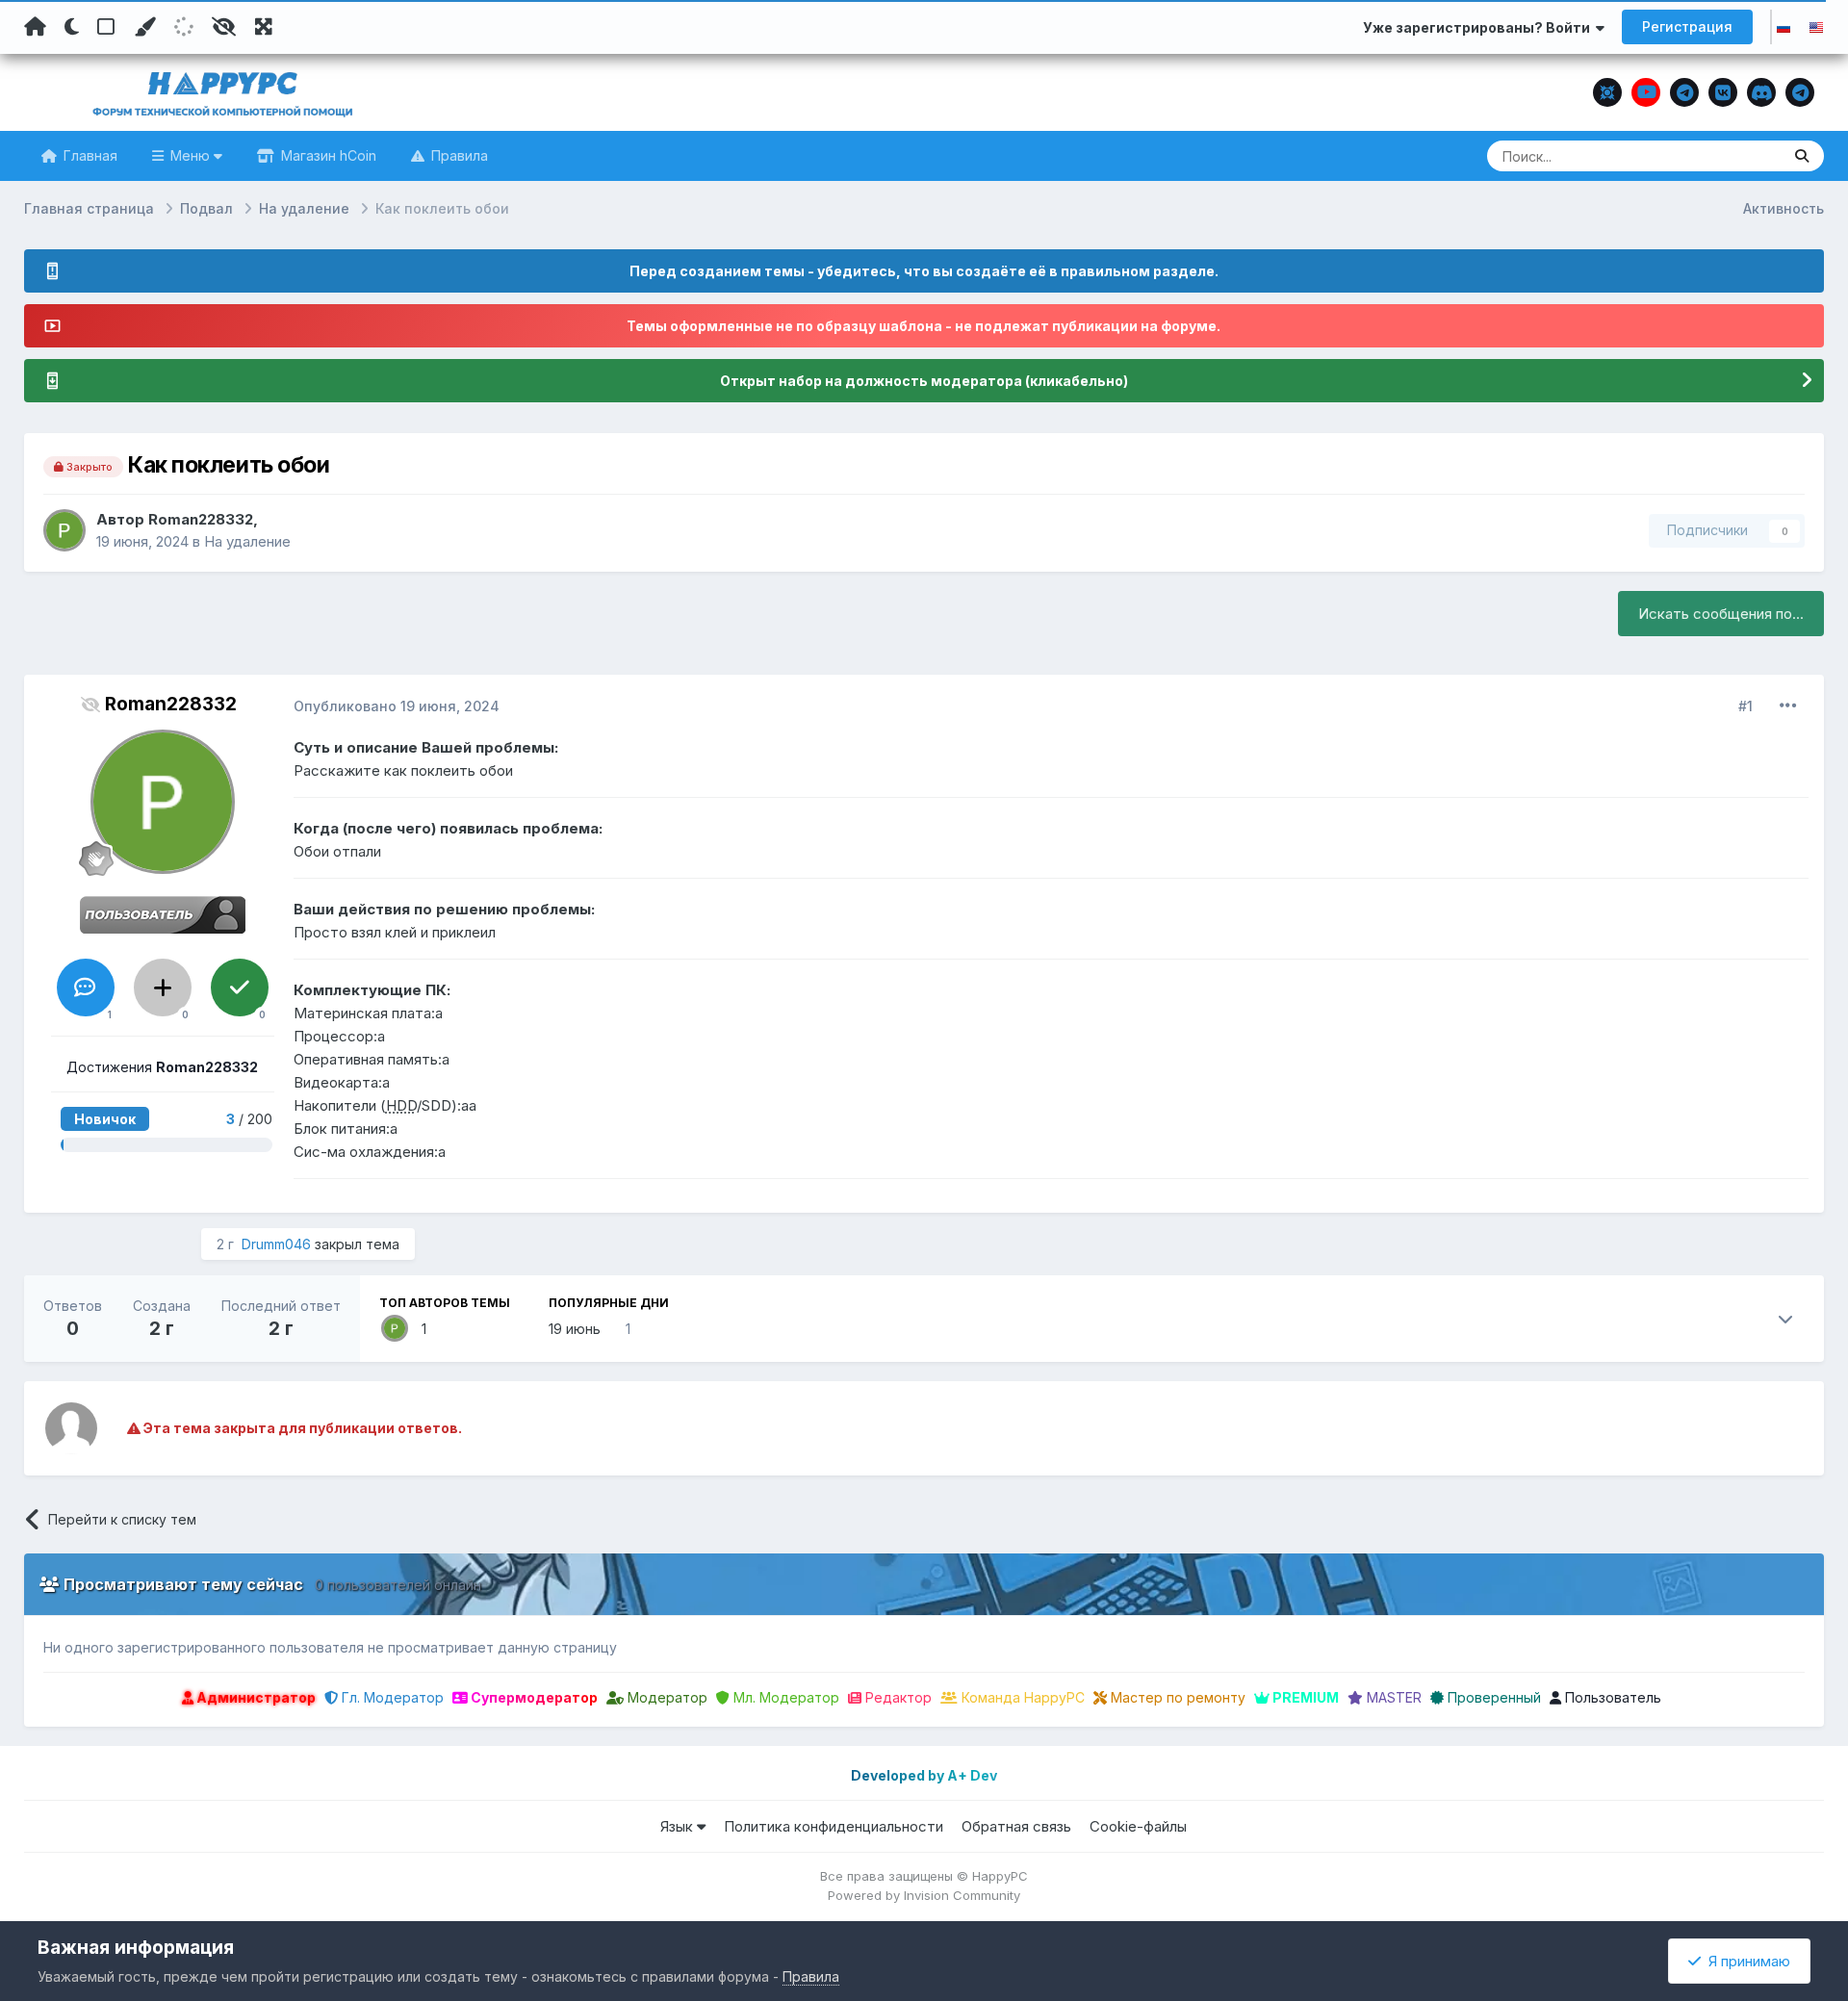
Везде (1736, 155)
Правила (458, 155)
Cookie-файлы (1138, 1826)
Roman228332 (201, 519)
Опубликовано (397, 706)
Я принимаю (1745, 1961)
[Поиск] (1802, 156)
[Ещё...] (1788, 705)
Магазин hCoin (327, 155)
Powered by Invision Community (924, 1895)
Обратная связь (1016, 1826)
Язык (679, 1826)
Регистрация (1687, 26)
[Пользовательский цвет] (144, 27)
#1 (1745, 706)
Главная (89, 155)
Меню (190, 155)
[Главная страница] (35, 27)
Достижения (162, 1067)
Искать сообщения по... (1721, 614)
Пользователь (1611, 1697)
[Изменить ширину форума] (264, 27)
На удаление (247, 541)
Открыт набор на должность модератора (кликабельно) (924, 381)
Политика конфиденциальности (834, 1826)
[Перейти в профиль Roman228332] (64, 530)
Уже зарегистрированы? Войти (1479, 27)
